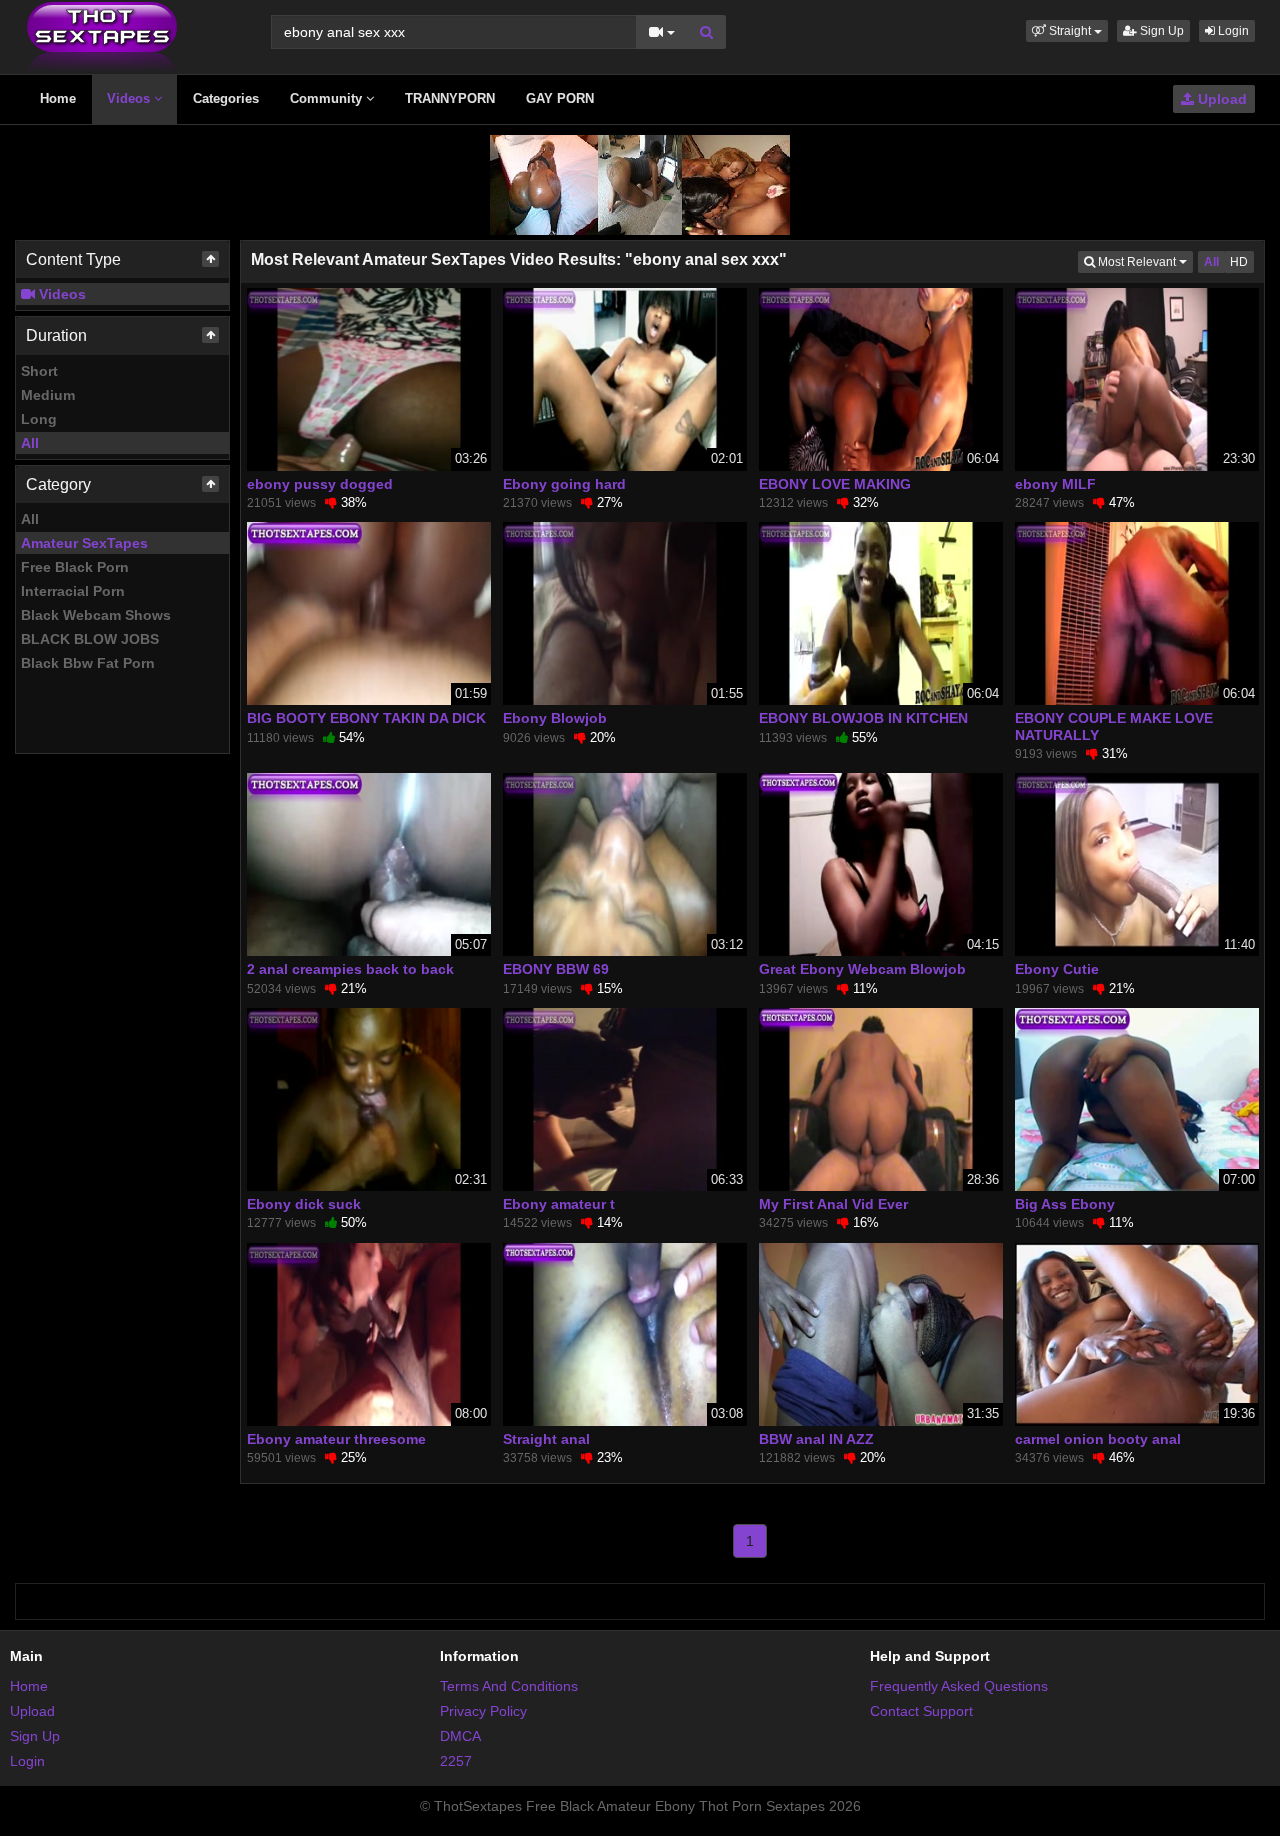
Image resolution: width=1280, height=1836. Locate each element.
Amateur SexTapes (84, 543)
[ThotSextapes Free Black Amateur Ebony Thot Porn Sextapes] (102, 36)
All (30, 443)
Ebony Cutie (1057, 969)
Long (39, 419)
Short (39, 371)
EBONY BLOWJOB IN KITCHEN (863, 718)
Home (58, 98)
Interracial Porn (73, 591)
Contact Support (921, 1711)
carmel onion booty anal (1098, 1439)
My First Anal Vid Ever (833, 1204)
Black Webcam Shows (96, 615)
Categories (226, 98)
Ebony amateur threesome (336, 1439)
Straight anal (546, 1439)
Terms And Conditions (509, 1686)
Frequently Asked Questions (959, 1686)
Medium (48, 395)
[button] (1067, 31)
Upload (1220, 99)
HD (1239, 262)
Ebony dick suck (304, 1204)
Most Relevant (1144, 261)
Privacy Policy (483, 1711)
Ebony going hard (564, 484)
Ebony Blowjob (555, 718)
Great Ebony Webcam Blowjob (862, 969)
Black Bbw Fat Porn (88, 663)
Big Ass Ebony (1065, 1204)
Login (1232, 31)
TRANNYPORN (450, 98)
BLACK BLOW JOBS (90, 639)
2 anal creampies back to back (350, 969)
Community (328, 98)
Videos (130, 98)
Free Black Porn (75, 567)
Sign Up (1160, 31)
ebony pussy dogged (320, 484)
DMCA (460, 1736)
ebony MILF (1055, 484)
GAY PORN (560, 98)
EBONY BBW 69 (556, 969)
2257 (456, 1761)
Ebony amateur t (559, 1204)
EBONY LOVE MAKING (835, 484)
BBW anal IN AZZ (816, 1439)
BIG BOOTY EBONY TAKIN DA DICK (366, 718)
